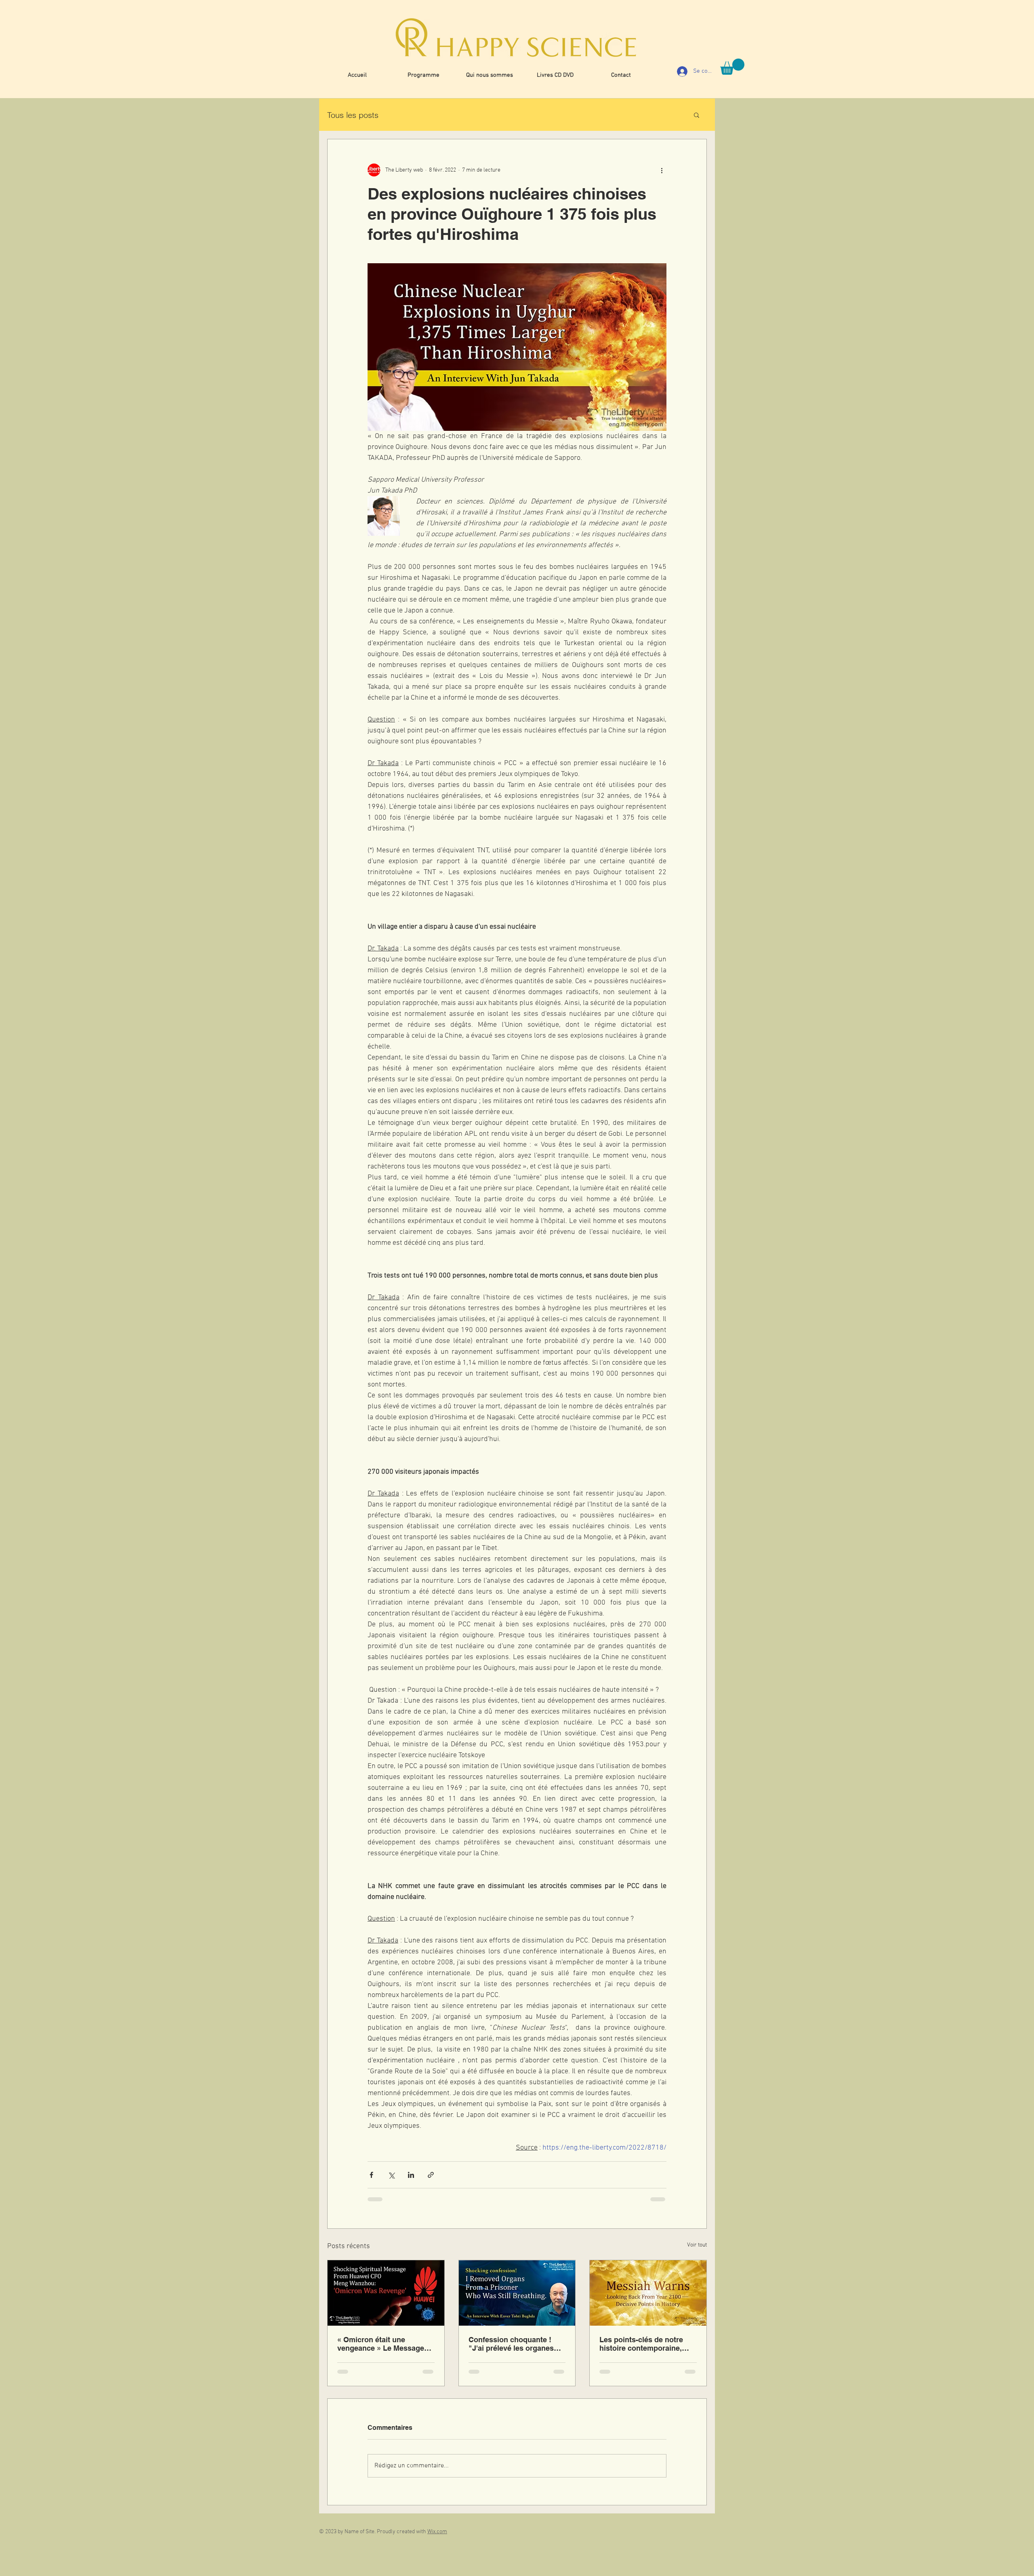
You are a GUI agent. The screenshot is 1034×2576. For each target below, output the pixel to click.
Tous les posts (353, 115)
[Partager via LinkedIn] (411, 2175)
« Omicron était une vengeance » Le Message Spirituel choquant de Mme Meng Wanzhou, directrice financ (384, 2344)
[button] (732, 67)
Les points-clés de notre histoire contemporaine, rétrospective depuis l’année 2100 (641, 2344)
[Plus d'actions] (662, 170)
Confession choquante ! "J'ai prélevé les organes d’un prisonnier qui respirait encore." (517, 2344)
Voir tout (697, 2245)
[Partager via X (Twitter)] (391, 2175)
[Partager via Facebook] (371, 2175)
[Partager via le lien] (431, 2175)
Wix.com (437, 2532)
